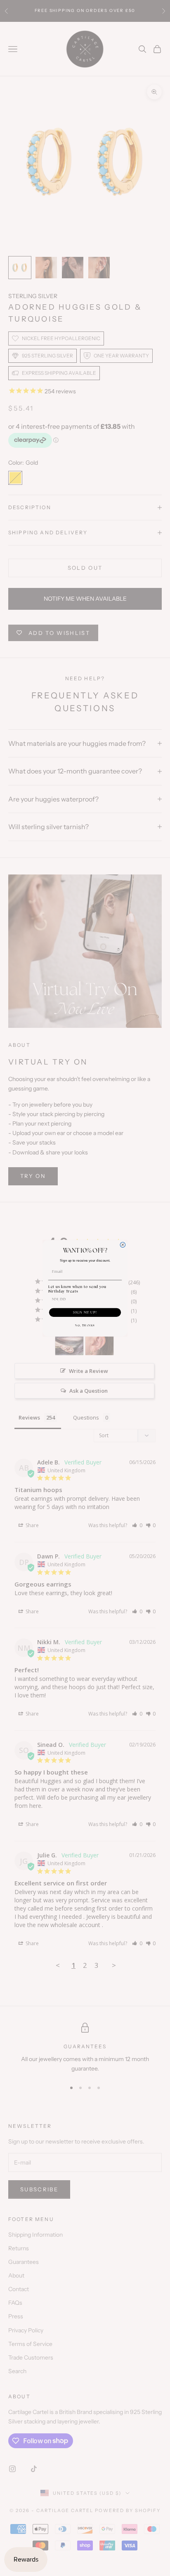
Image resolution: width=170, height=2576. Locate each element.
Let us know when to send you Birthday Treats (77, 1289)
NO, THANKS (85, 1325)
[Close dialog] (123, 1245)
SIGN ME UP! (85, 1312)
